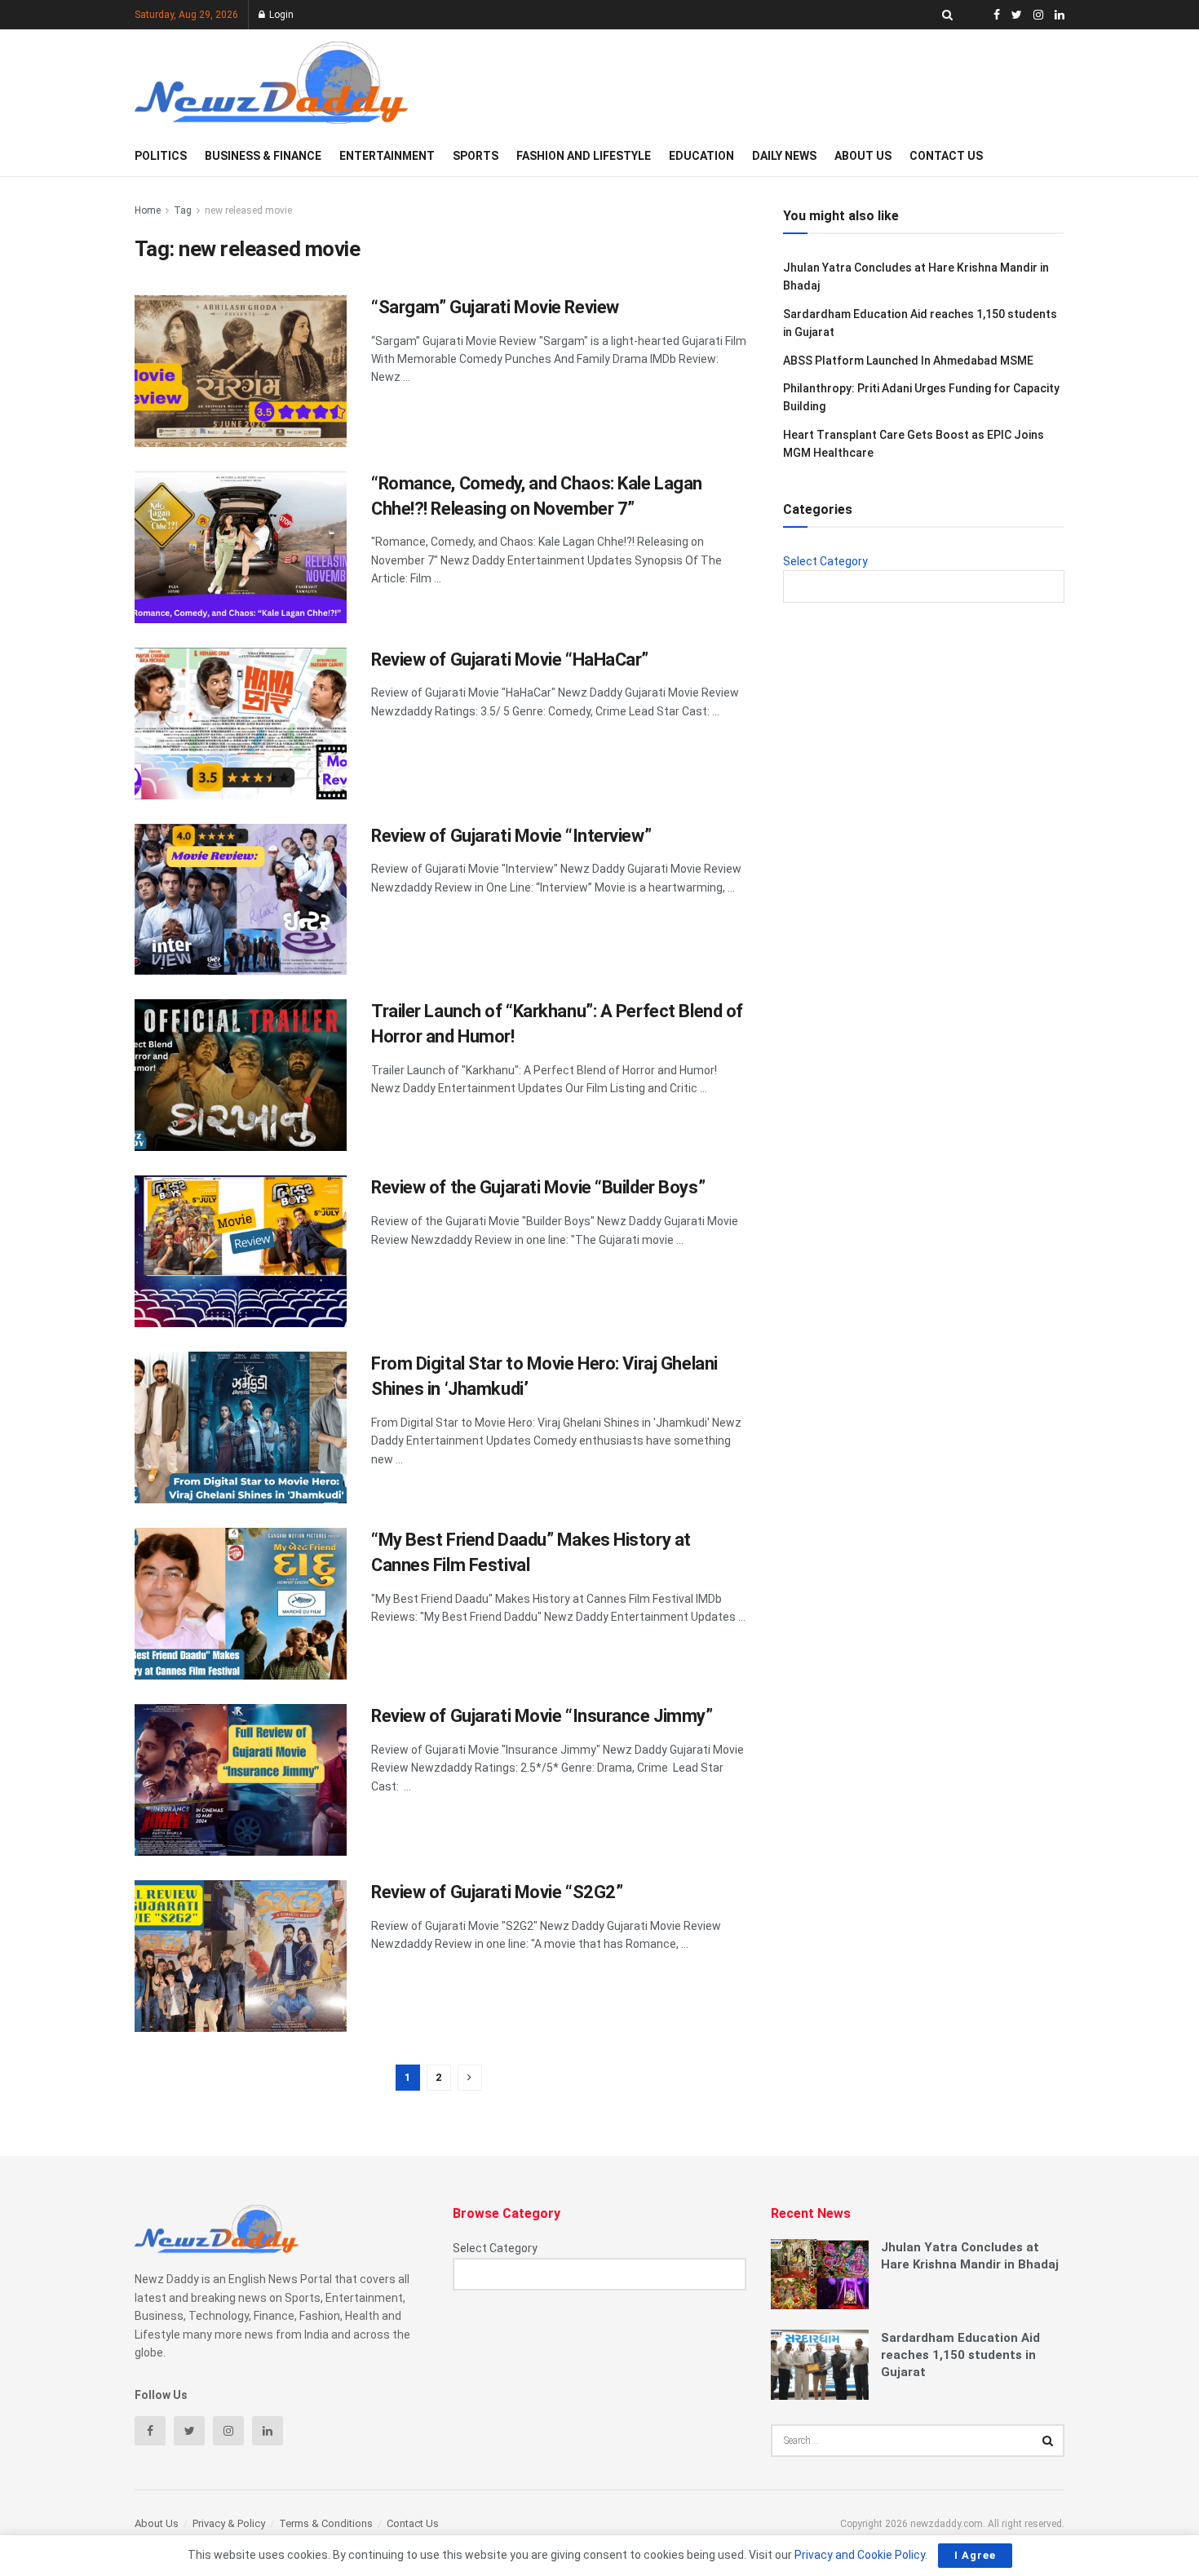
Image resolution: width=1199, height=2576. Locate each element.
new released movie (248, 210)
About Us (863, 156)
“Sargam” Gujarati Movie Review (495, 307)
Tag (183, 210)
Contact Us (946, 156)
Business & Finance (263, 156)
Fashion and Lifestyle (584, 156)
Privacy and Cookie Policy (860, 2555)
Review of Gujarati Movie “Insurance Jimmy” (542, 1716)
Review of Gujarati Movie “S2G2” (497, 1892)
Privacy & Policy (229, 2523)
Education (701, 156)
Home (148, 210)
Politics (161, 156)
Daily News (784, 156)
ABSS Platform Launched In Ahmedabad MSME (908, 361)
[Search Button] (1048, 2441)
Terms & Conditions (326, 2523)
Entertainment (387, 156)
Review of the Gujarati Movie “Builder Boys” (538, 1187)
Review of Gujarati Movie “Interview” (511, 836)
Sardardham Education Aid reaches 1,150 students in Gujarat (960, 2355)
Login (280, 15)
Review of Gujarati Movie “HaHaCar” (510, 659)
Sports (476, 156)
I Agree (975, 2555)
